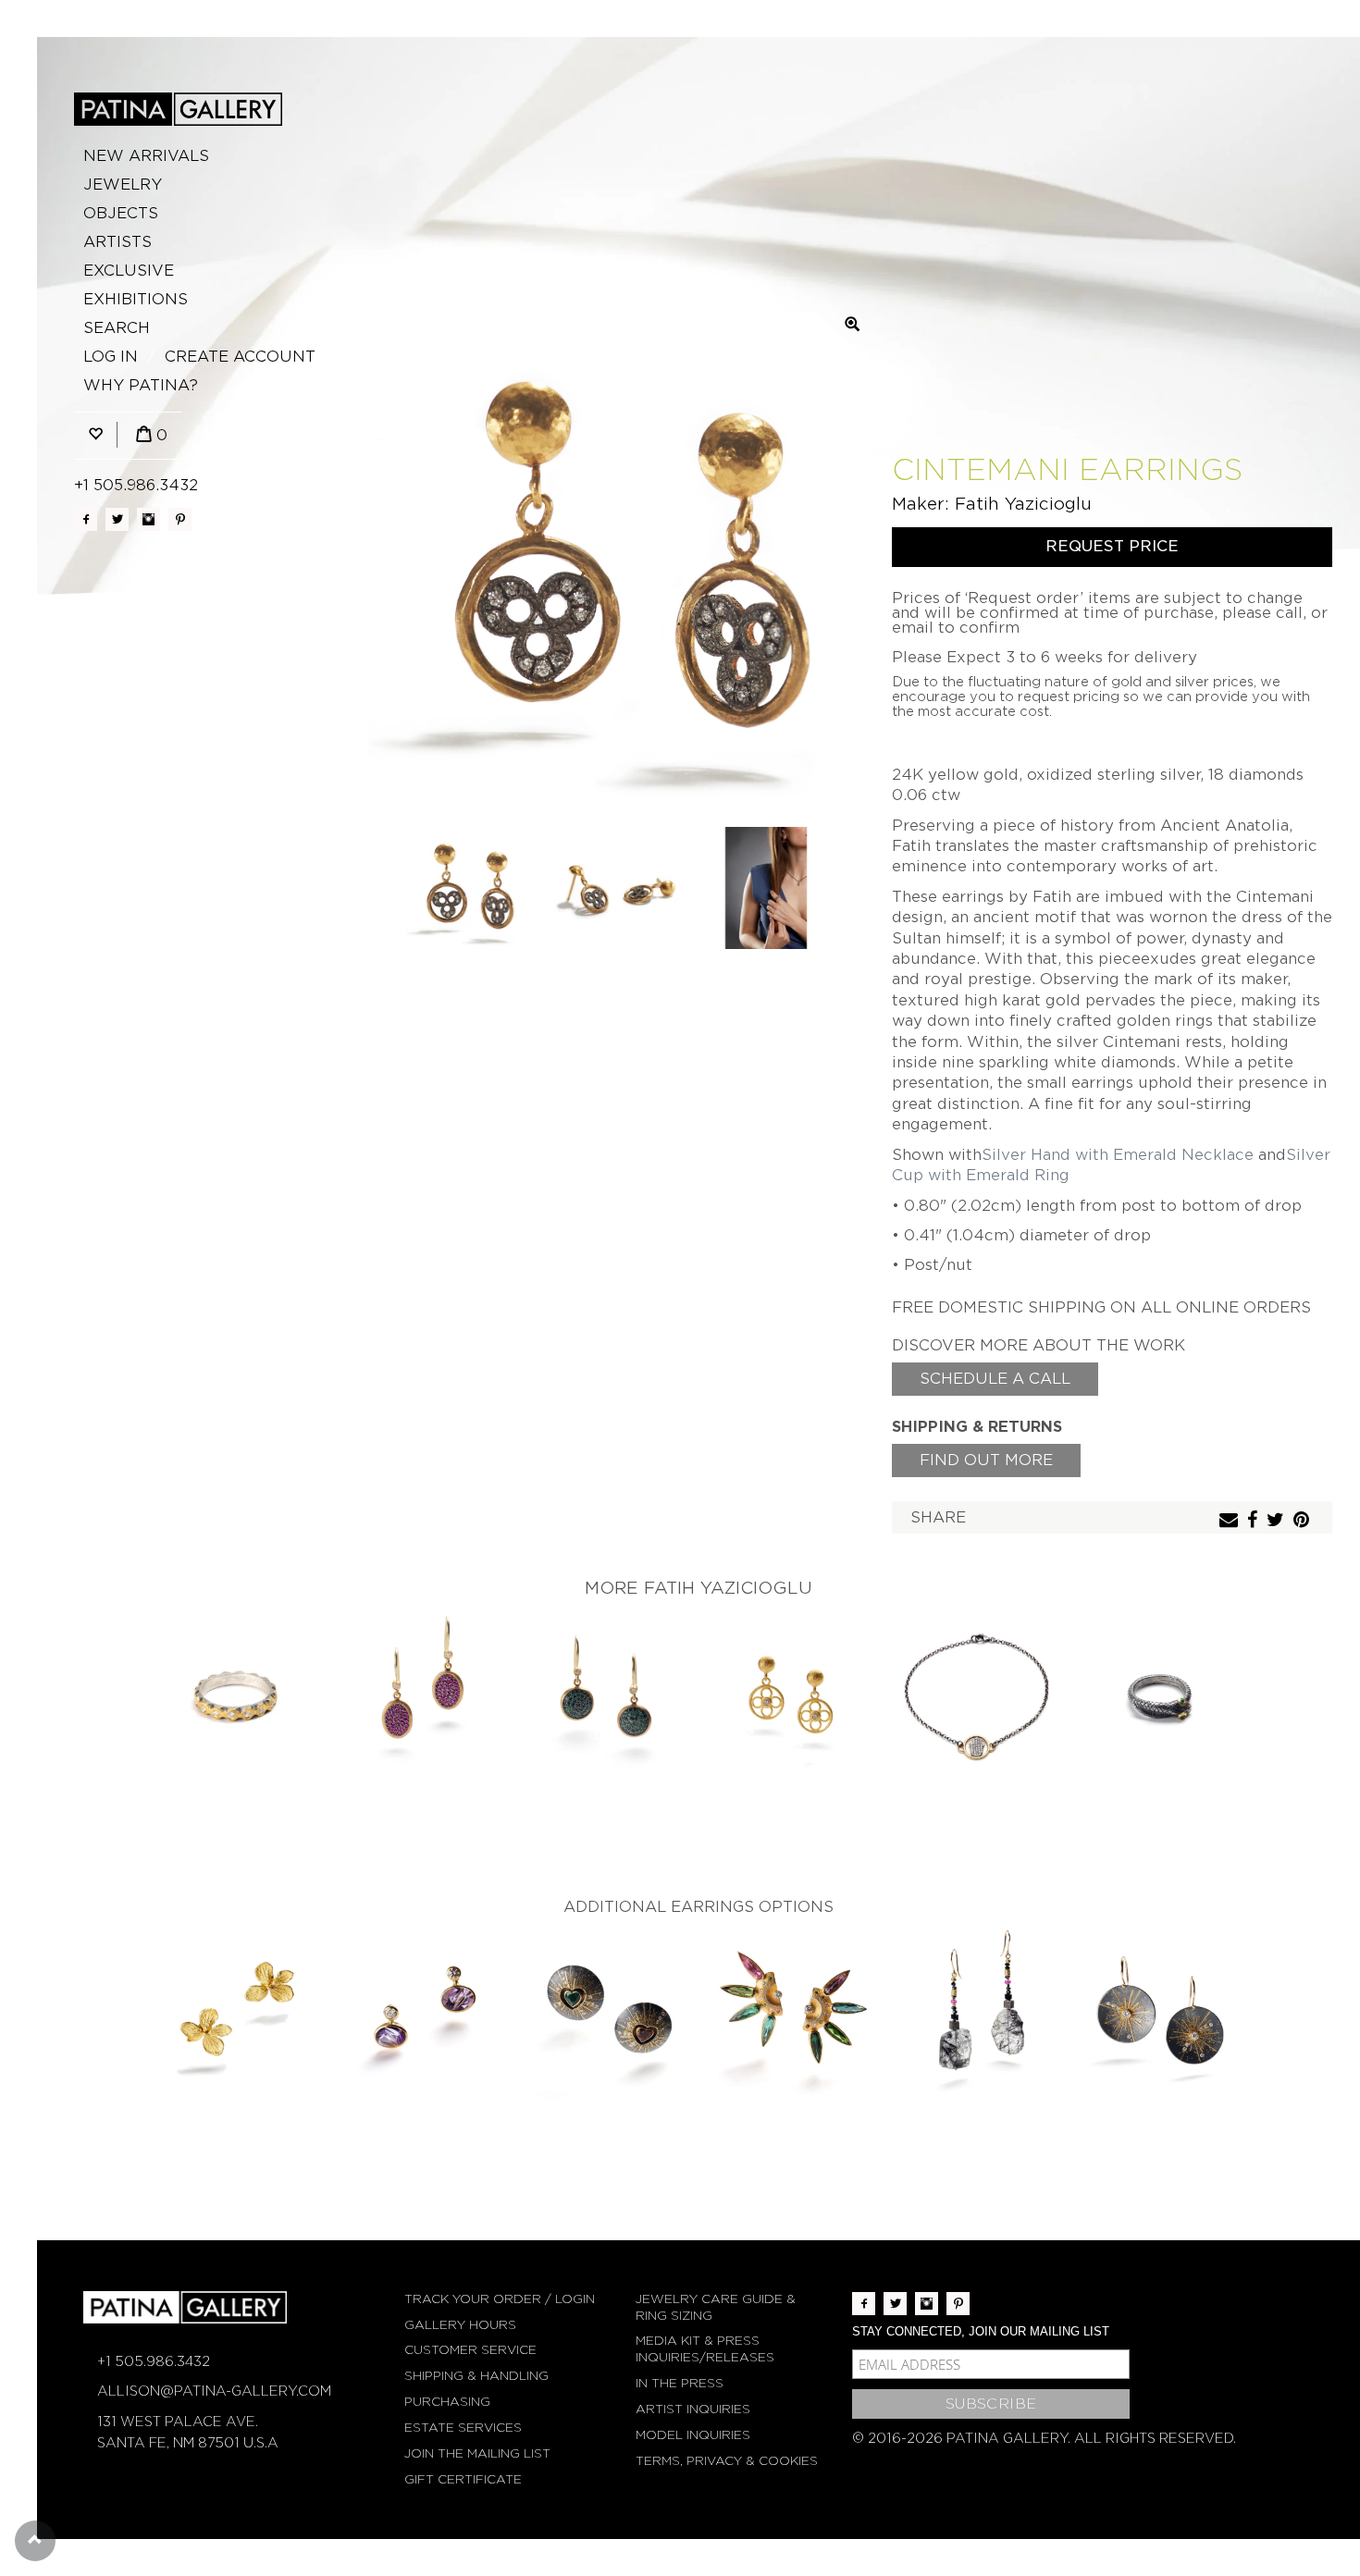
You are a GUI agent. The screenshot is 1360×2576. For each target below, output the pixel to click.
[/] (178, 109)
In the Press (680, 2383)
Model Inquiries (693, 2435)
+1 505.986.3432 (136, 485)
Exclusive (129, 271)
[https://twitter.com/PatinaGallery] (117, 519)
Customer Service (470, 2350)
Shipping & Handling (476, 2376)
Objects (121, 213)
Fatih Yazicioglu (1023, 504)
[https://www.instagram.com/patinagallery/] (148, 519)
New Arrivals (146, 156)
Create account (240, 357)
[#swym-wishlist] (95, 435)
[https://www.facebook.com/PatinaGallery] (86, 519)
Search (117, 328)
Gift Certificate (463, 2479)
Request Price (1112, 546)
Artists (117, 242)
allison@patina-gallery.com (214, 2391)
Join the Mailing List (477, 2453)
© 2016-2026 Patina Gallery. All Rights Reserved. (1044, 2438)
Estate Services (463, 2428)
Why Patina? (141, 385)
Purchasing (447, 2402)
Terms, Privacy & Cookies (727, 2461)
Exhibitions (136, 299)
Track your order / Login (500, 2299)
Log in (111, 357)
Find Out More (986, 1460)
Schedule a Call (995, 1379)
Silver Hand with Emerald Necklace (1118, 1155)
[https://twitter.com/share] (1278, 1521)
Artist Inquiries (693, 2409)
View (236, 1700)
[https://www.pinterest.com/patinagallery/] (180, 519)
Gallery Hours (460, 2325)
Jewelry (123, 185)
